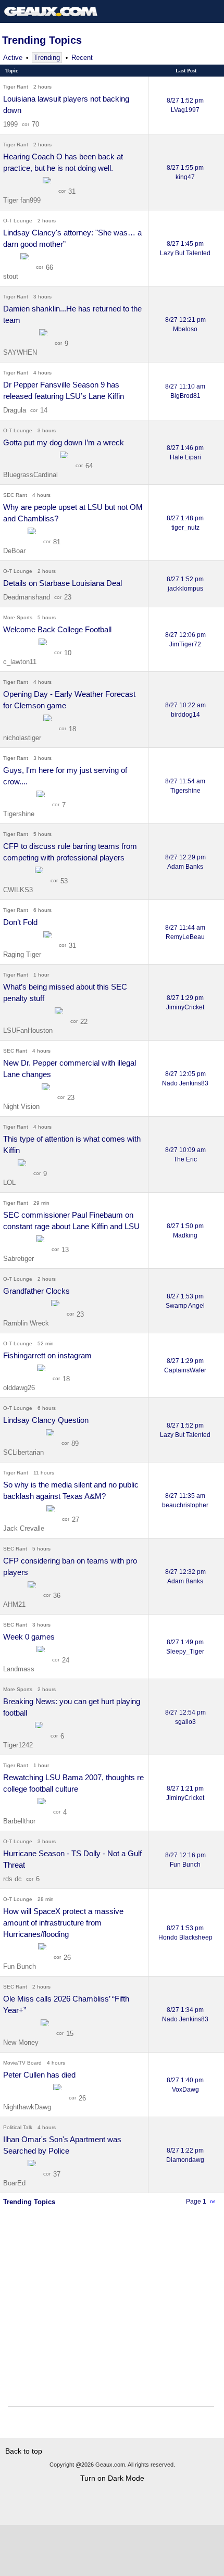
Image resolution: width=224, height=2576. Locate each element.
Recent (82, 58)
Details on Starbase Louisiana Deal (63, 583)
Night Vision (22, 1106)
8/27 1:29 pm (185, 1003)
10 (68, 653)
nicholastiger (23, 738)
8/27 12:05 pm (185, 1079)
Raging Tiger (23, 954)
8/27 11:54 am (185, 786)
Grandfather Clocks (36, 1291)
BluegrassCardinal (32, 475)
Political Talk (18, 2127)
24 (66, 1660)
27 (76, 1520)
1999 (10, 124)
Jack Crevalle (25, 1528)
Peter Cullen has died (39, 2075)
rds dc (13, 1879)
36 (57, 1596)
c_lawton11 (21, 662)
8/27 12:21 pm (185, 324)
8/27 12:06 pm (185, 640)
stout (12, 276)
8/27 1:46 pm (185, 453)
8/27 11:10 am (185, 391)
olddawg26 (20, 1388)
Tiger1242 (19, 1745)
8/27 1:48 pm (185, 523)
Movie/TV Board (22, 2063)
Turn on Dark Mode (112, 2478)
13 (65, 1250)
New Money (22, 2042)
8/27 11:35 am (185, 1500)
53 (64, 881)
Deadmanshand (27, 597)
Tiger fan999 (23, 200)
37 (57, 2174)
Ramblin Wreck (27, 1323)
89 (75, 1443)
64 (89, 466)
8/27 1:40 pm (185, 2085)
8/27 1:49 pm (185, 1647)
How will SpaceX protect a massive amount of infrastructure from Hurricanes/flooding (63, 1923)
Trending (47, 58)
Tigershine (20, 814)
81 (57, 542)
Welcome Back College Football (57, 629)
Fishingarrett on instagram (47, 1355)
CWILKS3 (19, 890)
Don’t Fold (20, 922)
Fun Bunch (21, 1966)
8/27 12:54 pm (185, 1717)
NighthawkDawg (28, 2107)
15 (70, 2034)
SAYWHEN (21, 352)
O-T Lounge (18, 221)
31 (72, 191)
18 (72, 729)
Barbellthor (20, 1821)
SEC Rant (15, 495)
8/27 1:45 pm (185, 248)
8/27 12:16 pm (185, 1860)
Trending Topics (42, 40)
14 (44, 410)
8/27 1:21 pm (185, 1793)
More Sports (18, 617)
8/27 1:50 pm (185, 1231)
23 (68, 597)
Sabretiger (20, 1259)
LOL (10, 1183)
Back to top (24, 2451)
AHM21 (15, 1604)
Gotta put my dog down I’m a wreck (64, 442)
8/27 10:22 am (185, 710)
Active (13, 58)
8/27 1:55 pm (185, 172)
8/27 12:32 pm (185, 1577)
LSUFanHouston (29, 1030)
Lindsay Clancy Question (46, 1420)
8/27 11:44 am (185, 932)
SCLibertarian (24, 1452)
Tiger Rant (16, 87)
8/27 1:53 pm (185, 1301)
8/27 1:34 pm (185, 2015)
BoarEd (15, 2183)
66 (49, 267)
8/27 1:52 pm (185, 105)
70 (35, 124)
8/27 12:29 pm (185, 862)
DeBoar (15, 551)
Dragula (15, 410)
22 (84, 1022)
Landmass (20, 1669)
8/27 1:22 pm (185, 2155)
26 (67, 1958)
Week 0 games (29, 1637)
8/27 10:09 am (185, 1155)
